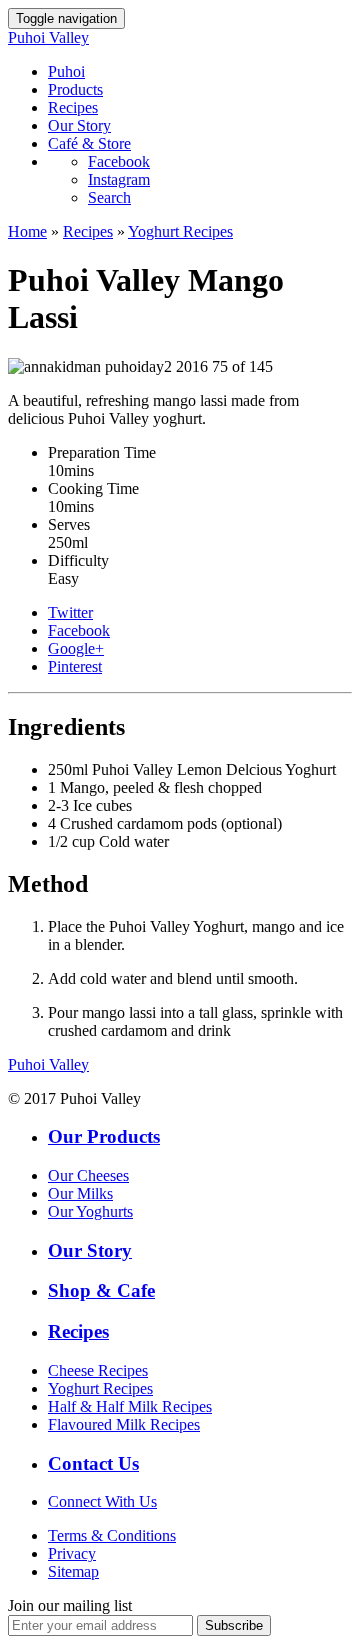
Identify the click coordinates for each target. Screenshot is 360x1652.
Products (75, 89)
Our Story (79, 125)
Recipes (73, 107)
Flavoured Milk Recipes (124, 1424)
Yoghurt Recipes (180, 231)
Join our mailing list (70, 1605)
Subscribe (234, 1625)
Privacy (72, 1553)
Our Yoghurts (90, 1211)
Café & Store (89, 143)
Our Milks (80, 1193)
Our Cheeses (88, 1175)
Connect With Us (102, 1501)
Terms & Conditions (112, 1535)
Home (27, 231)
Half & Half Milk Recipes (130, 1406)
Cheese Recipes (98, 1370)
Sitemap (73, 1571)
